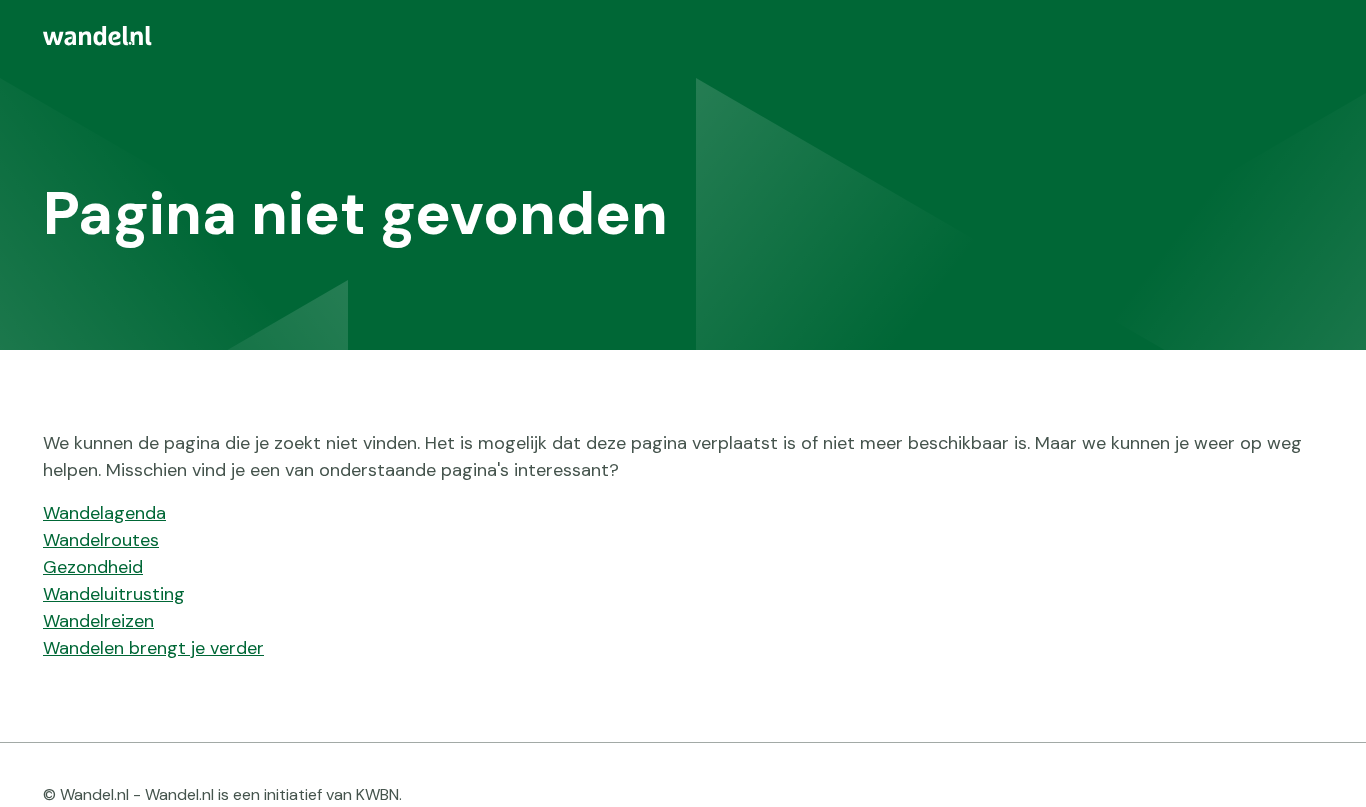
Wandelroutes (101, 540)
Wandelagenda (104, 513)
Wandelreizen (98, 621)
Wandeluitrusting (114, 594)
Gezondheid (93, 567)
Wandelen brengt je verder (153, 648)
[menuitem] (683, 36)
